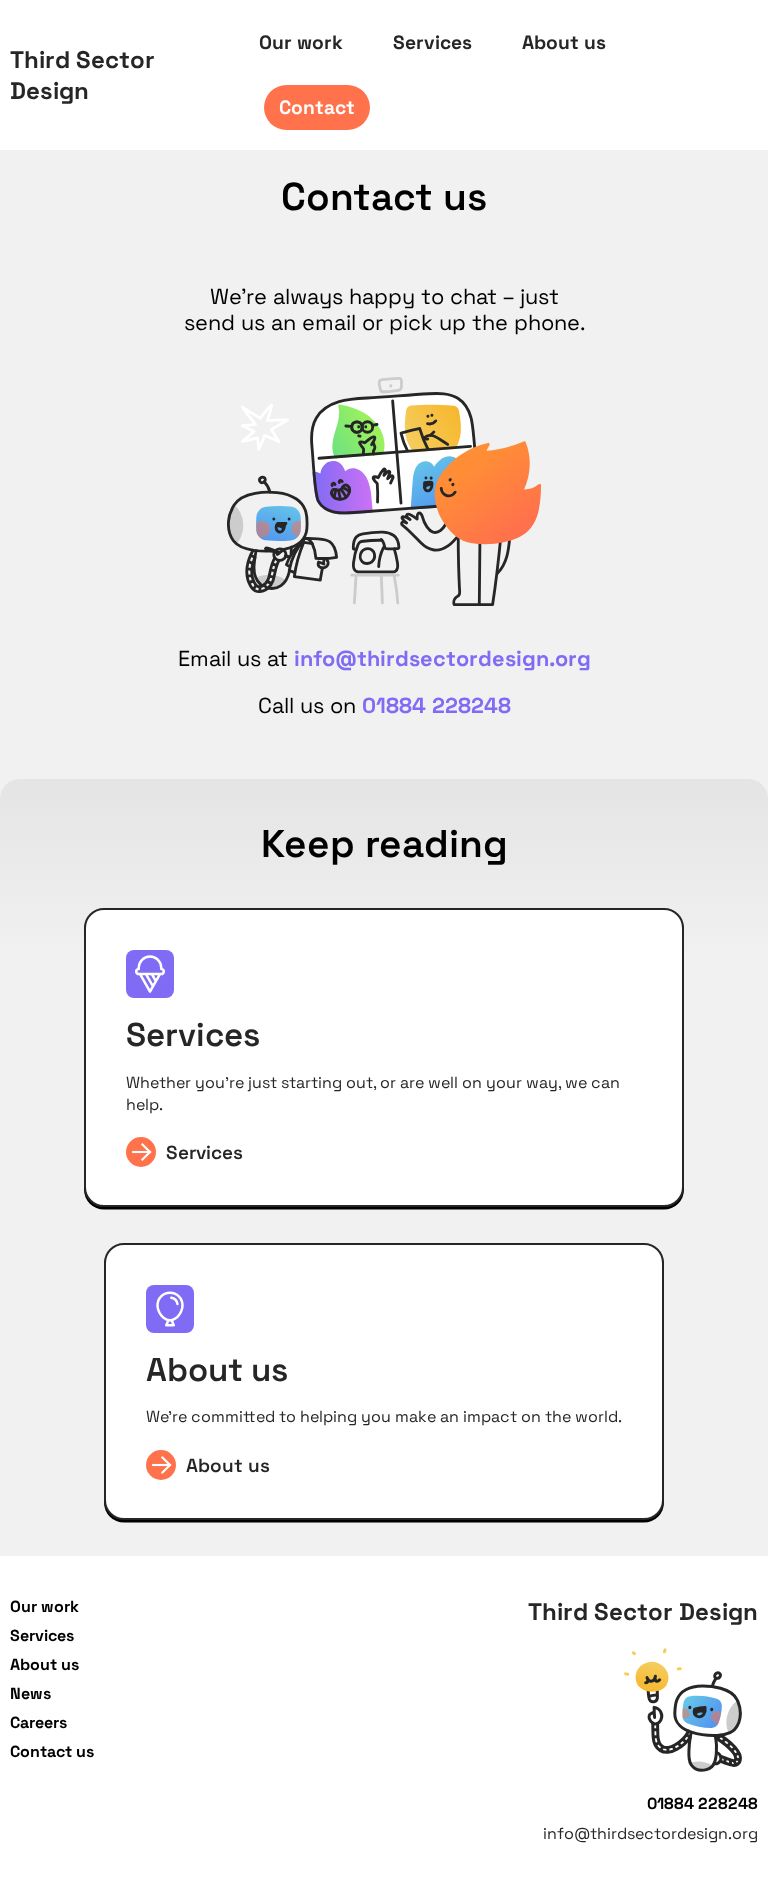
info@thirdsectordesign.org (442, 658)
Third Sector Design (82, 75)
